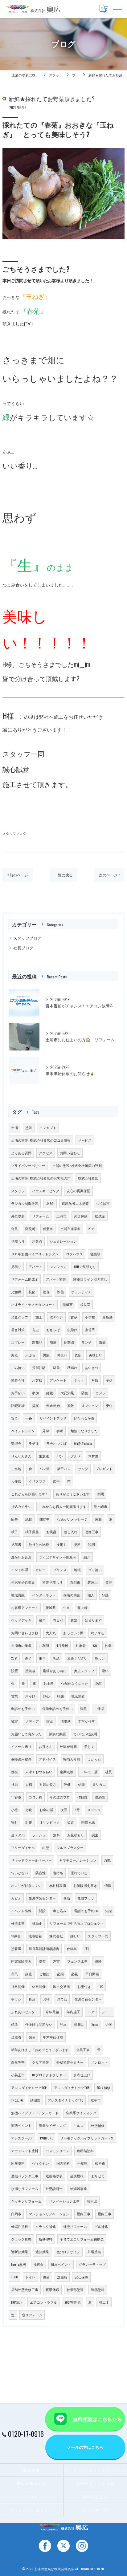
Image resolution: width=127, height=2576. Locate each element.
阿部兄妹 (88, 1822)
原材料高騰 (57, 1885)
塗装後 (30, 1671)
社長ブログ (23, 948)
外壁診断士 (54, 2188)
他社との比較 (39, 1544)
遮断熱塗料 (85, 2151)
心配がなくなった (75, 1683)
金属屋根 (77, 2176)
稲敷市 (48, 1229)
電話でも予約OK (86, 1911)
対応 (95, 1380)
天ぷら (30, 1355)
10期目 (16, 1936)
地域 (77, 1570)
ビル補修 (101, 2226)
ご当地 (16, 1469)
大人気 (51, 1633)
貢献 (74, 1317)
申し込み (60, 1911)
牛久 (67, 1607)
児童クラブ (20, 1317)
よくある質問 (21, 1153)
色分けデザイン (68, 2252)
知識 (109, 1911)
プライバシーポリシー (28, 1165)
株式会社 (56, 1936)
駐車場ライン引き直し (90, 1279)
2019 (91, 1229)
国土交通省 (61, 1986)
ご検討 (45, 1974)
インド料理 (20, 1570)
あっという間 (73, 1633)
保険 (98, 1961)
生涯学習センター (42, 1898)
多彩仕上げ (82, 2075)
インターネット (44, 1595)
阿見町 (30, 1229)
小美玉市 (18, 2075)
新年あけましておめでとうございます (40, 2050)
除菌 (60, 1292)
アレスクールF (22, 2138)
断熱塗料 (46, 2239)
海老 (14, 1355)
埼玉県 (92, 2201)
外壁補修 (98, 2125)
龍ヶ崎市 (100, 1506)
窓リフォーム (32, 2315)
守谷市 (16, 1797)
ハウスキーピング (46, 1191)
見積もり (18, 1241)
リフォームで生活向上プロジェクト (77, 1923)
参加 (35, 1393)
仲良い (62, 1355)
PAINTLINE (46, 2138)
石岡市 (75, 1582)
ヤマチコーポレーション (78, 1860)
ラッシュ (39, 1835)
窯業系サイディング (81, 2113)
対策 (29, 1822)
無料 (56, 1835)
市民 (14, 1974)
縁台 (42, 1620)
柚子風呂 (32, 1532)
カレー (41, 1570)
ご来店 (99, 1709)
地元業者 (78, 1696)
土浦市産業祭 (71, 1229)
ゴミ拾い (95, 1570)
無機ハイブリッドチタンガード (35, 2113)
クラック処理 (21, 2239)
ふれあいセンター (25, 2012)
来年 (42, 1658)
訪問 (99, 1683)
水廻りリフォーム (25, 2188)
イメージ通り (21, 1746)
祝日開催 (18, 1986)
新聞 (100, 1494)
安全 (14, 1418)
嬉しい (75, 1936)
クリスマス (37, 1481)
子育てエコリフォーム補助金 (82, 2239)
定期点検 (67, 1772)
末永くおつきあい (39, 1772)
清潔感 (66, 1721)
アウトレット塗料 (25, 2151)
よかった (94, 1759)
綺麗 (60, 1696)
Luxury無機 (18, 2264)
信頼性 (82, 1797)
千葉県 (82, 2163)
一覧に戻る (63, 875)
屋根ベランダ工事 (25, 2176)
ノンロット (99, 2062)
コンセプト (48, 1128)
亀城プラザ (86, 1898)
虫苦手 (90, 1330)
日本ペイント (61, 2264)
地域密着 (35, 1936)
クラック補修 (46, 2226)
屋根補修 (104, 2087)
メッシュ (94, 1810)
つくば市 (103, 1203)
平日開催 (92, 1974)
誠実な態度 (57, 1734)
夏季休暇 (52, 2290)
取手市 (96, 2100)
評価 (67, 1784)
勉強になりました (84, 1431)
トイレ (30, 2277)
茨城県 (51, 1607)
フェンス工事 (77, 1961)
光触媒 (16, 1292)
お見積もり (76, 1835)
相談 (56, 1658)
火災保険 (81, 1216)
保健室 (68, 1304)
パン (60, 1456)
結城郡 (35, 2100)
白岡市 (16, 2214)
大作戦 (16, 1481)
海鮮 (102, 1342)
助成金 (100, 1216)
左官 (56, 1961)
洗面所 (62, 2277)
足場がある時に (55, 1671)
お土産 (49, 1683)
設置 (14, 1671)
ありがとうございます (73, 1494)
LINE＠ (50, 1203)
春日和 (58, 1620)
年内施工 (73, 2012)
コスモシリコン (57, 2151)
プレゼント (104, 1469)
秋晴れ (72, 1367)
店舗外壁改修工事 (25, 2290)
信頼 (81, 1784)
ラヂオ (34, 1443)
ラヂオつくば (56, 1443)
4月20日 (62, 1645)
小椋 (14, 1810)
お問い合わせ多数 (25, 1633)
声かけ (30, 1696)
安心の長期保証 (78, 1191)
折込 (32, 1999)
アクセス (46, 1153)
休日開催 (39, 1986)
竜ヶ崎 (82, 1607)
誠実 (14, 1721)
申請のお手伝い (23, 1709)
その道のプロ (60, 1797)
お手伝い (18, 1393)
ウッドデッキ (21, 1620)
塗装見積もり (52, 1582)
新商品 (37, 1342)
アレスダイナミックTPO (66, 2100)
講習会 (16, 1443)
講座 (29, 1974)
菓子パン (64, 1469)
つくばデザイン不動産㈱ (57, 1557)
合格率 (72, 1948)
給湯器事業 (78, 2188)
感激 (98, 1519)
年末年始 (53, 1405)
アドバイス (47, 1759)
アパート (35, 1266)
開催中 (45, 1519)
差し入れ (71, 1532)
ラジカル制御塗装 (25, 1203)
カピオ (16, 1898)
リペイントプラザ (53, 1418)
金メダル (18, 1835)
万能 (107, 1860)
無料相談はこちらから (97, 2419)
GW (95, 1645)
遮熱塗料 (98, 2290)
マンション (58, 1266)
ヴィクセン (41, 2163)
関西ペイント (21, 2125)
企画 (109, 2024)
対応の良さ (48, 1784)
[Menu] (117, 9)
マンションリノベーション (49, 2214)
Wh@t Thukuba (83, 1443)
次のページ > (109, 875)
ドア (91, 2012)
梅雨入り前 (72, 1759)
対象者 (81, 1645)
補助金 (37, 1923)
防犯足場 (18, 1405)
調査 (95, 1835)
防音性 (41, 1873)
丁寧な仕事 (86, 1721)
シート (107, 2012)
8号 (77, 1810)
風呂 (46, 2277)
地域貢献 (18, 1595)
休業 (108, 1645)
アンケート (58, 1380)
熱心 (46, 1696)
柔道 (71, 1822)
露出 (50, 1721)
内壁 (46, 1847)
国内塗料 (63, 2163)
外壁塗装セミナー (70, 2062)
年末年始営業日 (23, 1582)
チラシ (16, 1999)
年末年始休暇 (53, 2037)
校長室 (85, 1304)
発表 (32, 2037)
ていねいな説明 (85, 1734)
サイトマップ (95, 2510)
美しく (89, 1746)
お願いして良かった (26, 1734)
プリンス (60, 1570)
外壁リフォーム (75, 2226)
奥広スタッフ (84, 1671)
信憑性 (100, 1797)
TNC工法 (17, 2100)
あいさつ (92, 1367)
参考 (60, 1431)
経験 (50, 1393)
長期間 (69, 1342)
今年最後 (52, 2012)
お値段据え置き (85, 1885)
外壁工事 (18, 1923)
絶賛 (29, 1519)
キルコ (78, 2125)
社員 (14, 1784)
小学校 (90, 1317)
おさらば (53, 1330)
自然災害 (18, 2062)
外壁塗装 (18, 1216)
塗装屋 (16, 1948)
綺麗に (79, 2024)
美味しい (96, 1355)
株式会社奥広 (88, 1178)
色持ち (58, 1873)
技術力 (61, 1544)
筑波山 (93, 1582)
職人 (91, 1595)
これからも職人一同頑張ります (63, 1506)
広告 (56, 1481)
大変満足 (67, 1393)
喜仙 (67, 1898)
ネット (79, 1380)
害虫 (35, 1330)
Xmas (95, 2024)
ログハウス (74, 1254)
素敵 (71, 1405)
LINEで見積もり (85, 1266)
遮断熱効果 (20, 2252)
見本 (63, 2024)
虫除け (72, 1330)
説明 (92, 1544)
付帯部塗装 (75, 2290)
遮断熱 (107, 1317)
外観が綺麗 (68, 1746)
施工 (39, 1317)
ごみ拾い (18, 1367)
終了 (28, 1658)
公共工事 (83, 2050)
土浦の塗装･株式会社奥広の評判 (77, 1165)
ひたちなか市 (84, 1418)
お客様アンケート (25, 1607)
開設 (42, 1911)
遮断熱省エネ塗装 (75, 1203)
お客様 (37, 1380)
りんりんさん (21, 1456)
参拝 (109, 1582)
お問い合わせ (70, 1153)
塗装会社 (18, 1380)
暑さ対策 (18, 1330)
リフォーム (41, 1216)
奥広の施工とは (31, 2483)
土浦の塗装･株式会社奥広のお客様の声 (41, 1178)
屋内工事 (84, 2214)
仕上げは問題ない (39, 2024)
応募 (14, 1519)
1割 (86, 1948)
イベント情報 (21, 1911)
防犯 (85, 1393)
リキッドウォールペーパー (31, 1860)
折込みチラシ (21, 1506)
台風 (14, 1229)
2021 (14, 1658)
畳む (14, 1822)
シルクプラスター (70, 1847)
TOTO (14, 2277)
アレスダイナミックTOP (29, 2087)
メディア (32, 1721)
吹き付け (56, 1317)
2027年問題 (73, 2302)
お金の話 (46, 1810)
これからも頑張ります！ (30, 1494)
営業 (14, 1696)
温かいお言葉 (21, 1557)
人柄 (29, 1784)
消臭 (46, 1292)
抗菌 (32, 1292)
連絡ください (77, 1658)
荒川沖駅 (39, 1367)
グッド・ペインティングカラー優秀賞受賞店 (95, 2470)
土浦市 (61, 1216)
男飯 (46, 1355)
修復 (14, 1772)
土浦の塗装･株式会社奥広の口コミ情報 (41, 1140)
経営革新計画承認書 (44, 1948)
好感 (105, 1595)
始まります (93, 1620)
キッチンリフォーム (26, 2201)
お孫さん (46, 1746)
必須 (60, 1974)
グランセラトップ (92, 2264)
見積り (16, 1266)
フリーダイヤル (23, 1847)
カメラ (101, 1393)
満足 (84, 1709)
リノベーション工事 (64, 2201)
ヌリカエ (99, 1784)
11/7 (101, 1986)
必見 (75, 1974)
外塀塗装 (94, 2252)
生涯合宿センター (88, 1999)
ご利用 (44, 1645)
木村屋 (93, 1456)
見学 (46, 1431)
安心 (109, 1405)
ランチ (86, 1342)
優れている (79, 1873)
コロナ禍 (35, 1797)
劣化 (29, 1810)
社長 (109, 1772)
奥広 (78, 1355)
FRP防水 (17, 2302)
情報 (108, 1885)
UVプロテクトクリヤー (49, 2075)
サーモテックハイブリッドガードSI (87, 2138)
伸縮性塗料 (20, 2226)
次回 (64, 1810)
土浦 (14, 1128)
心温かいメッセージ (72, 1519)
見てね (62, 1999)
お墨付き (84, 1986)
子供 (109, 1380)
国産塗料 (18, 2163)
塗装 (29, 1128)
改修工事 (92, 1532)
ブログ (32, 2497)
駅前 (56, 1367)
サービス (85, 1140)
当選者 (16, 2037)
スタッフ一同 (98, 1936)
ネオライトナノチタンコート (33, 1304)
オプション (90, 1405)
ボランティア (81, 1292)
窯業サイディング (52, 2125)
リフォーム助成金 (25, 1279)
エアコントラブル (43, 2302)
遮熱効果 (42, 2252)
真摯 (74, 1620)
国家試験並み (21, 1961)
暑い (105, 1671)
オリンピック (50, 1822)
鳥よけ (100, 1658)
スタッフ (18, 1191)
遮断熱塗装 (54, 2176)
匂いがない (20, 1873)
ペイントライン (23, 1431)
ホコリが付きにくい (26, 1885)
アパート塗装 (56, 1279)
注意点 (37, 1241)
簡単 (53, 1342)
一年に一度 (89, 1772)
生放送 (44, 1456)
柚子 (14, 1532)
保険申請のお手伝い (57, 1709)
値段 (14, 2024)
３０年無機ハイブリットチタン (35, 1254)
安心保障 (81, 2277)
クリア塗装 (41, 2062)
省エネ (104, 2302)
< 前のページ (18, 875)
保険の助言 (72, 1595)
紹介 (87, 1557)
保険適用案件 (21, 1759)
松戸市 (100, 2163)
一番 (29, 1418)
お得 (46, 1999)
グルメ (76, 1456)
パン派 (45, 1469)
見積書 (16, 1544)
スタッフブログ (14, 833)
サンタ (83, 1469)
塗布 (42, 1961)
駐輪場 (95, 1254)
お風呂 (51, 1532)
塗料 (77, 1544)
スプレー (18, 1342)
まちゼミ (98, 2176)
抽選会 (38, 2264)
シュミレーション (63, 1241)
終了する (98, 1633)
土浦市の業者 (21, 1645)
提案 (35, 1405)
